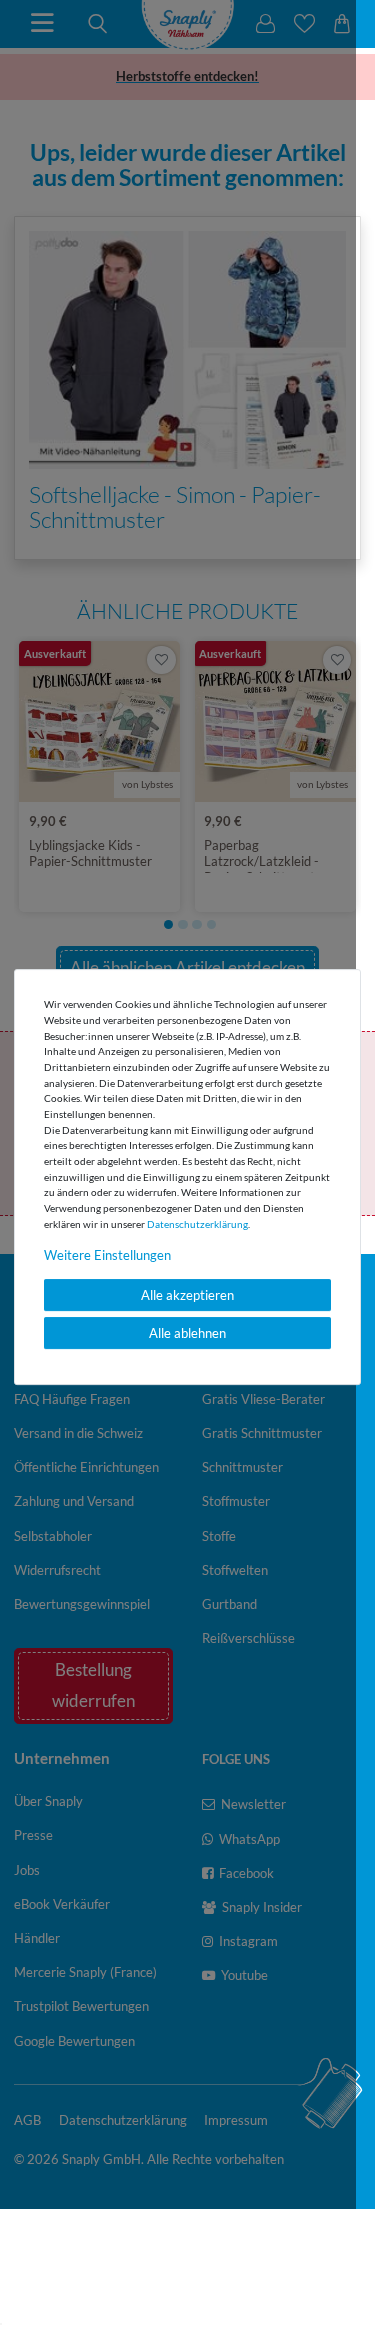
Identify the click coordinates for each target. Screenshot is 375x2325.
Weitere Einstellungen (107, 1255)
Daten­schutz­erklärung (197, 1224)
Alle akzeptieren (187, 1295)
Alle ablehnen (187, 1333)
